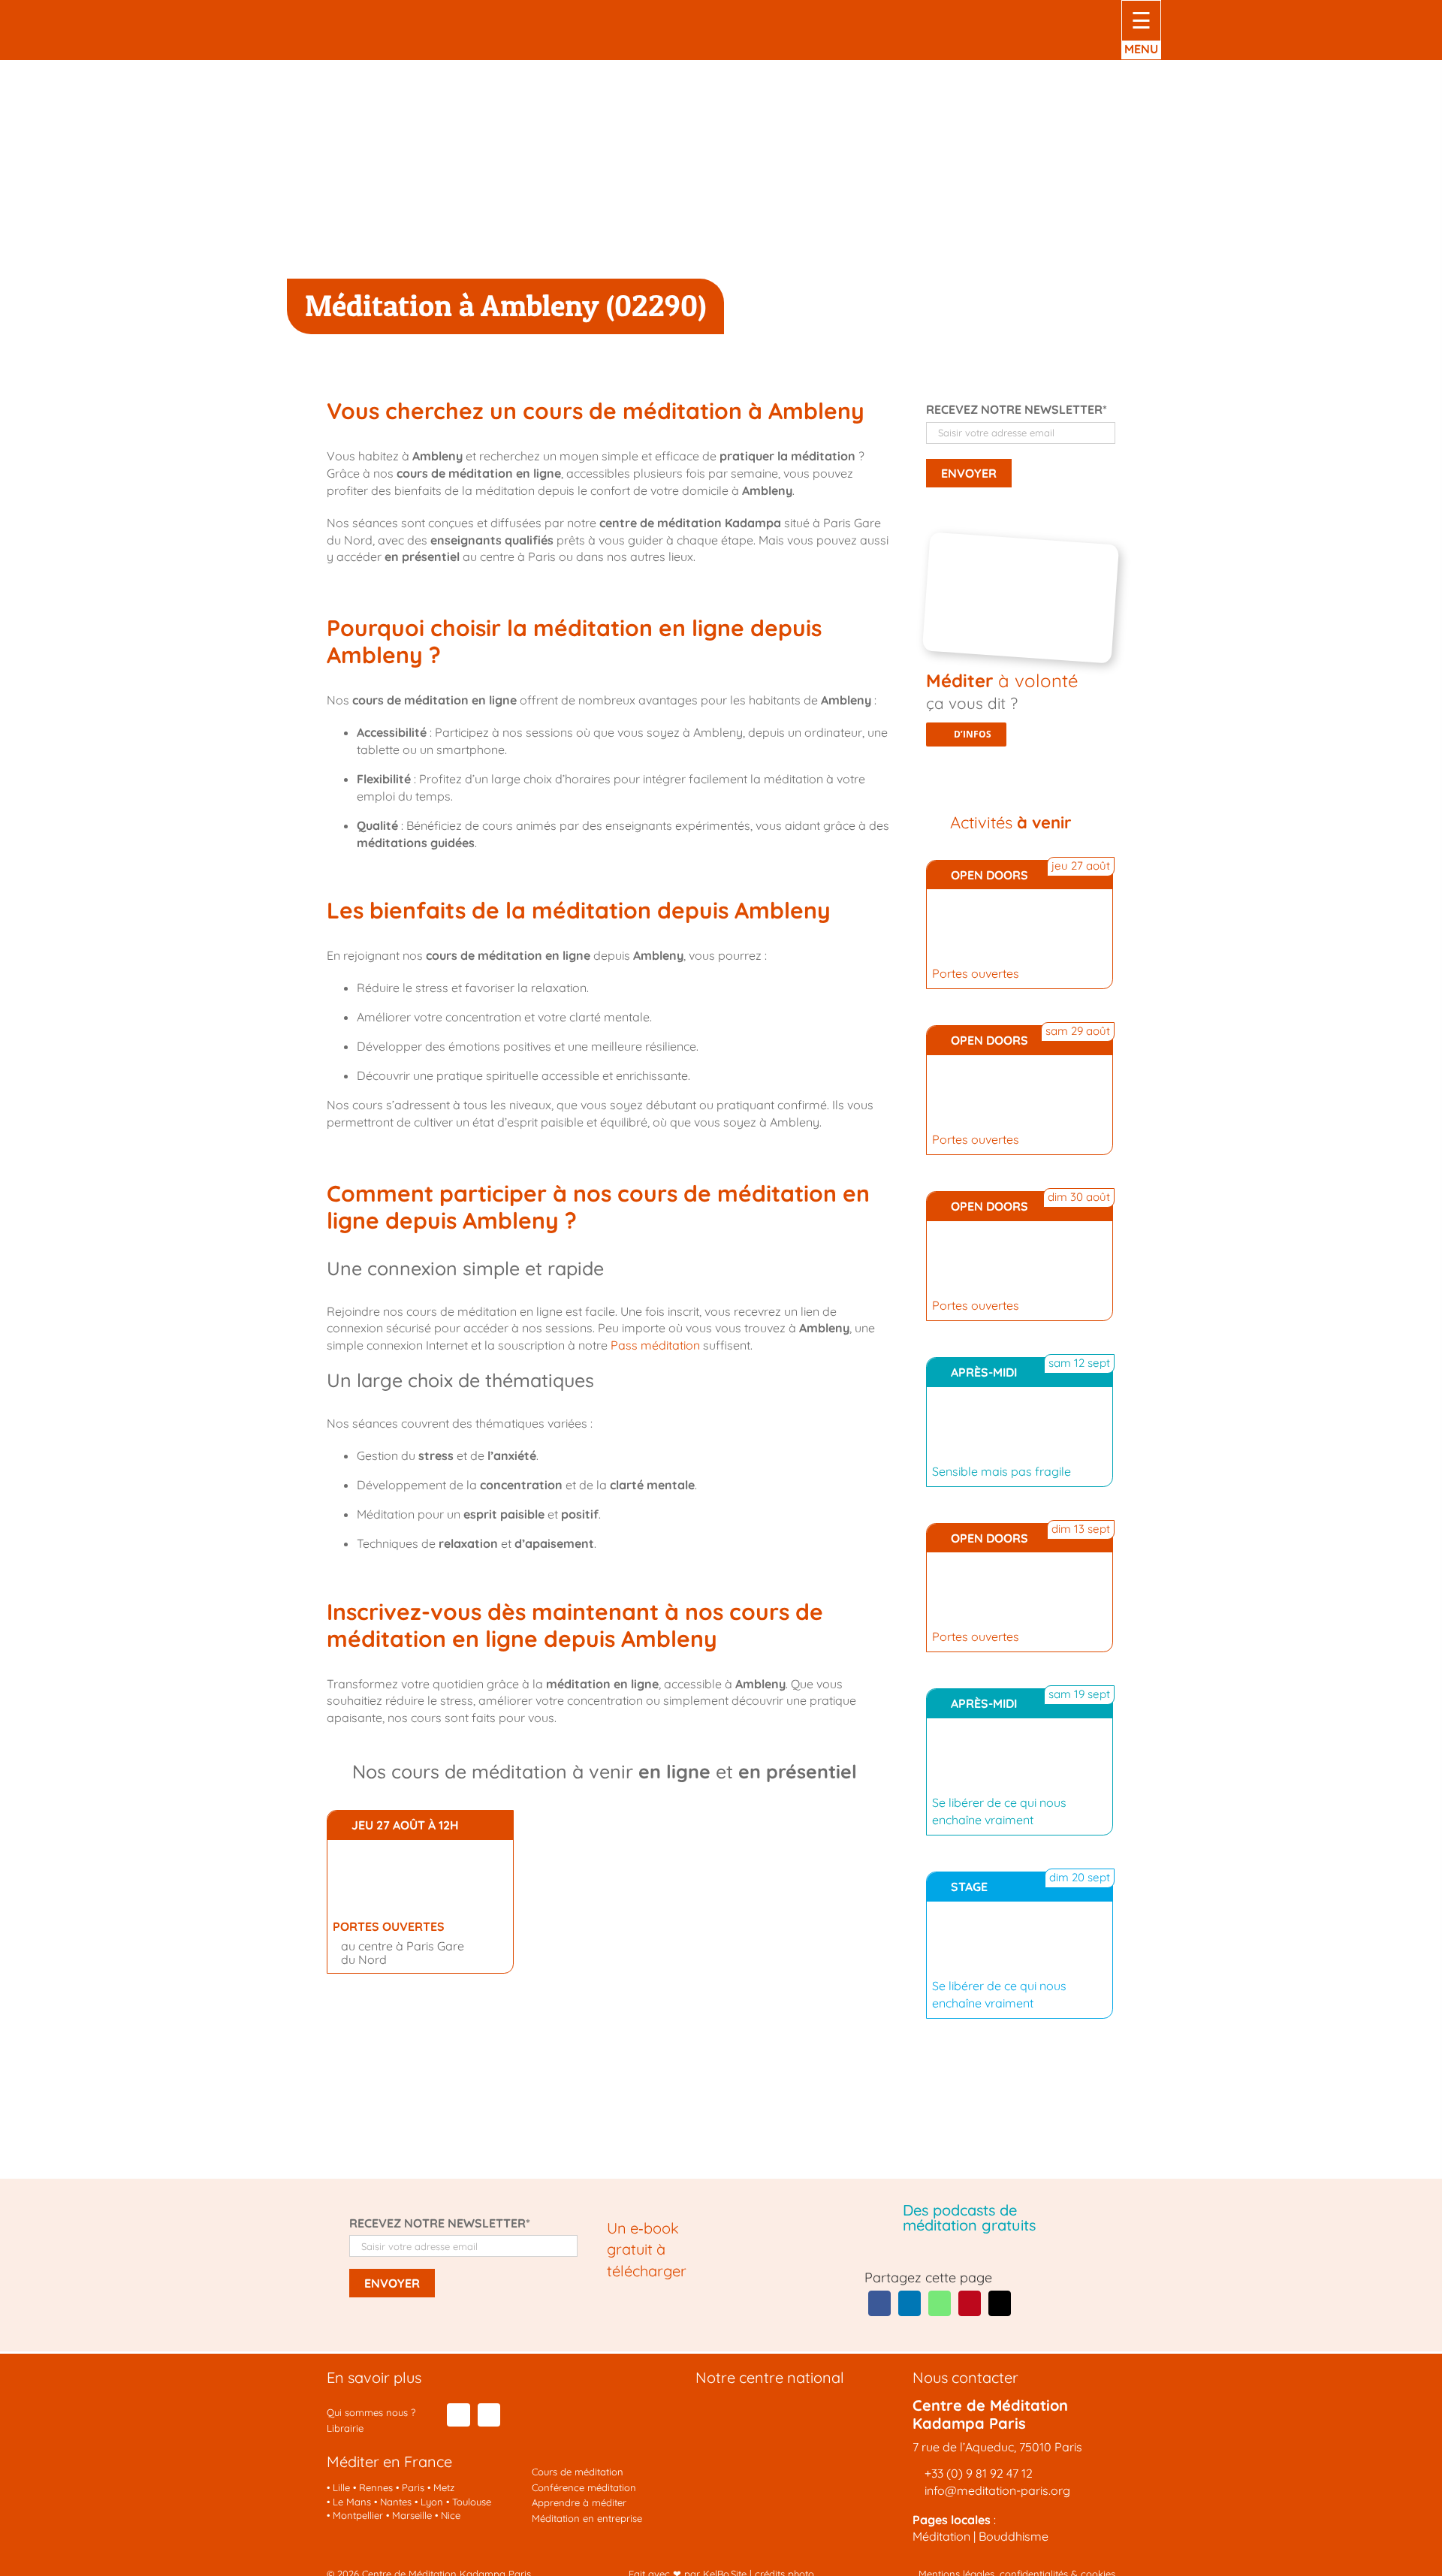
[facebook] (458, 2415)
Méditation (941, 2536)
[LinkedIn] (910, 2303)
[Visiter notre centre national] (782, 2409)
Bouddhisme (1014, 2536)
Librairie (345, 2428)
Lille (341, 2487)
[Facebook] (879, 2303)
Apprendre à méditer (579, 2502)
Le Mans (352, 2502)
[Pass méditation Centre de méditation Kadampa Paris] (1025, 544)
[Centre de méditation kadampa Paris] (396, 14)
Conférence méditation (584, 2487)
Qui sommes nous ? (371, 2412)
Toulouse (472, 2502)
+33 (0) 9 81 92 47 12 (979, 2473)
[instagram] (489, 2415)
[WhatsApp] (940, 2303)
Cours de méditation (578, 2472)
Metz (444, 2487)
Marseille (412, 2515)
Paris (413, 2487)
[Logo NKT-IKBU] (598, 2375)
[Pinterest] (970, 2303)
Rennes (376, 2487)
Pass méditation (655, 1345)
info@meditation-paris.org (996, 2490)
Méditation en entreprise (587, 2518)
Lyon (432, 2502)
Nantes (396, 2502)
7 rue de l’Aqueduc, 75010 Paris (997, 2447)
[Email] (1000, 2303)
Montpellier (358, 2515)
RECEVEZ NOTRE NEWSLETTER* (1017, 409)
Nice (451, 2515)
